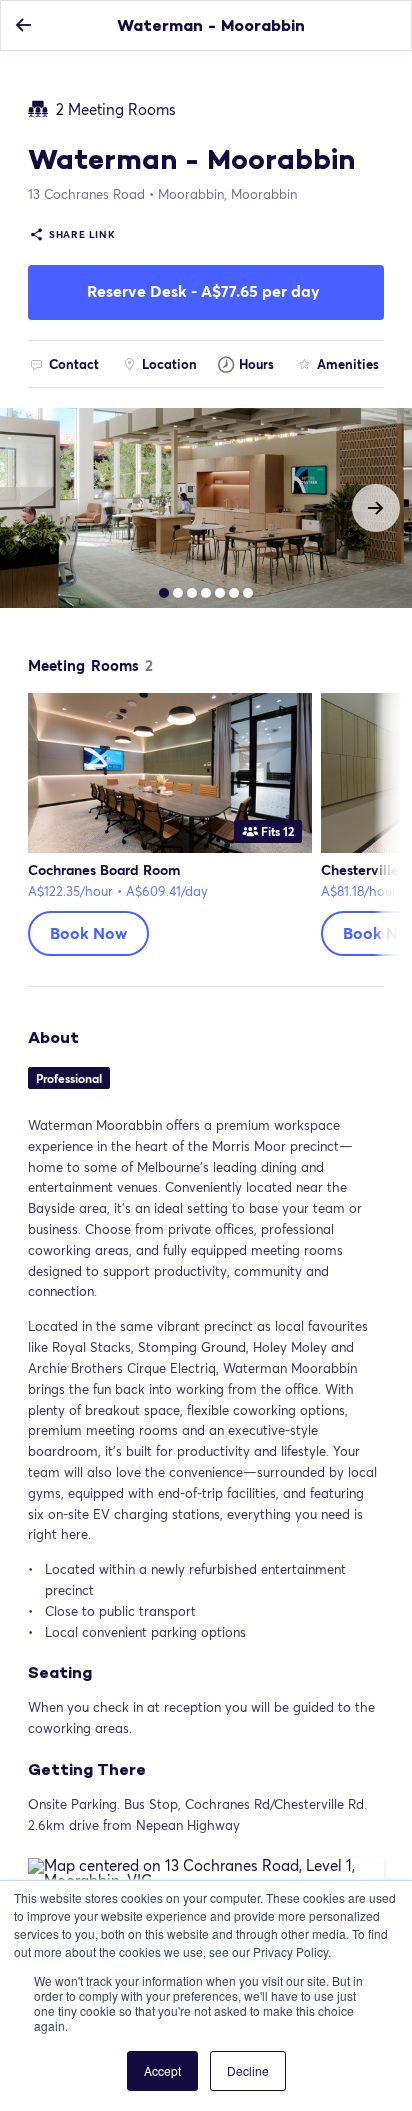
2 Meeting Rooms (116, 109)
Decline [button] (248, 2070)
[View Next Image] (376, 508)
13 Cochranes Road (86, 194)
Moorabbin (227, 194)
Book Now (88, 932)
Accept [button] (162, 2070)
